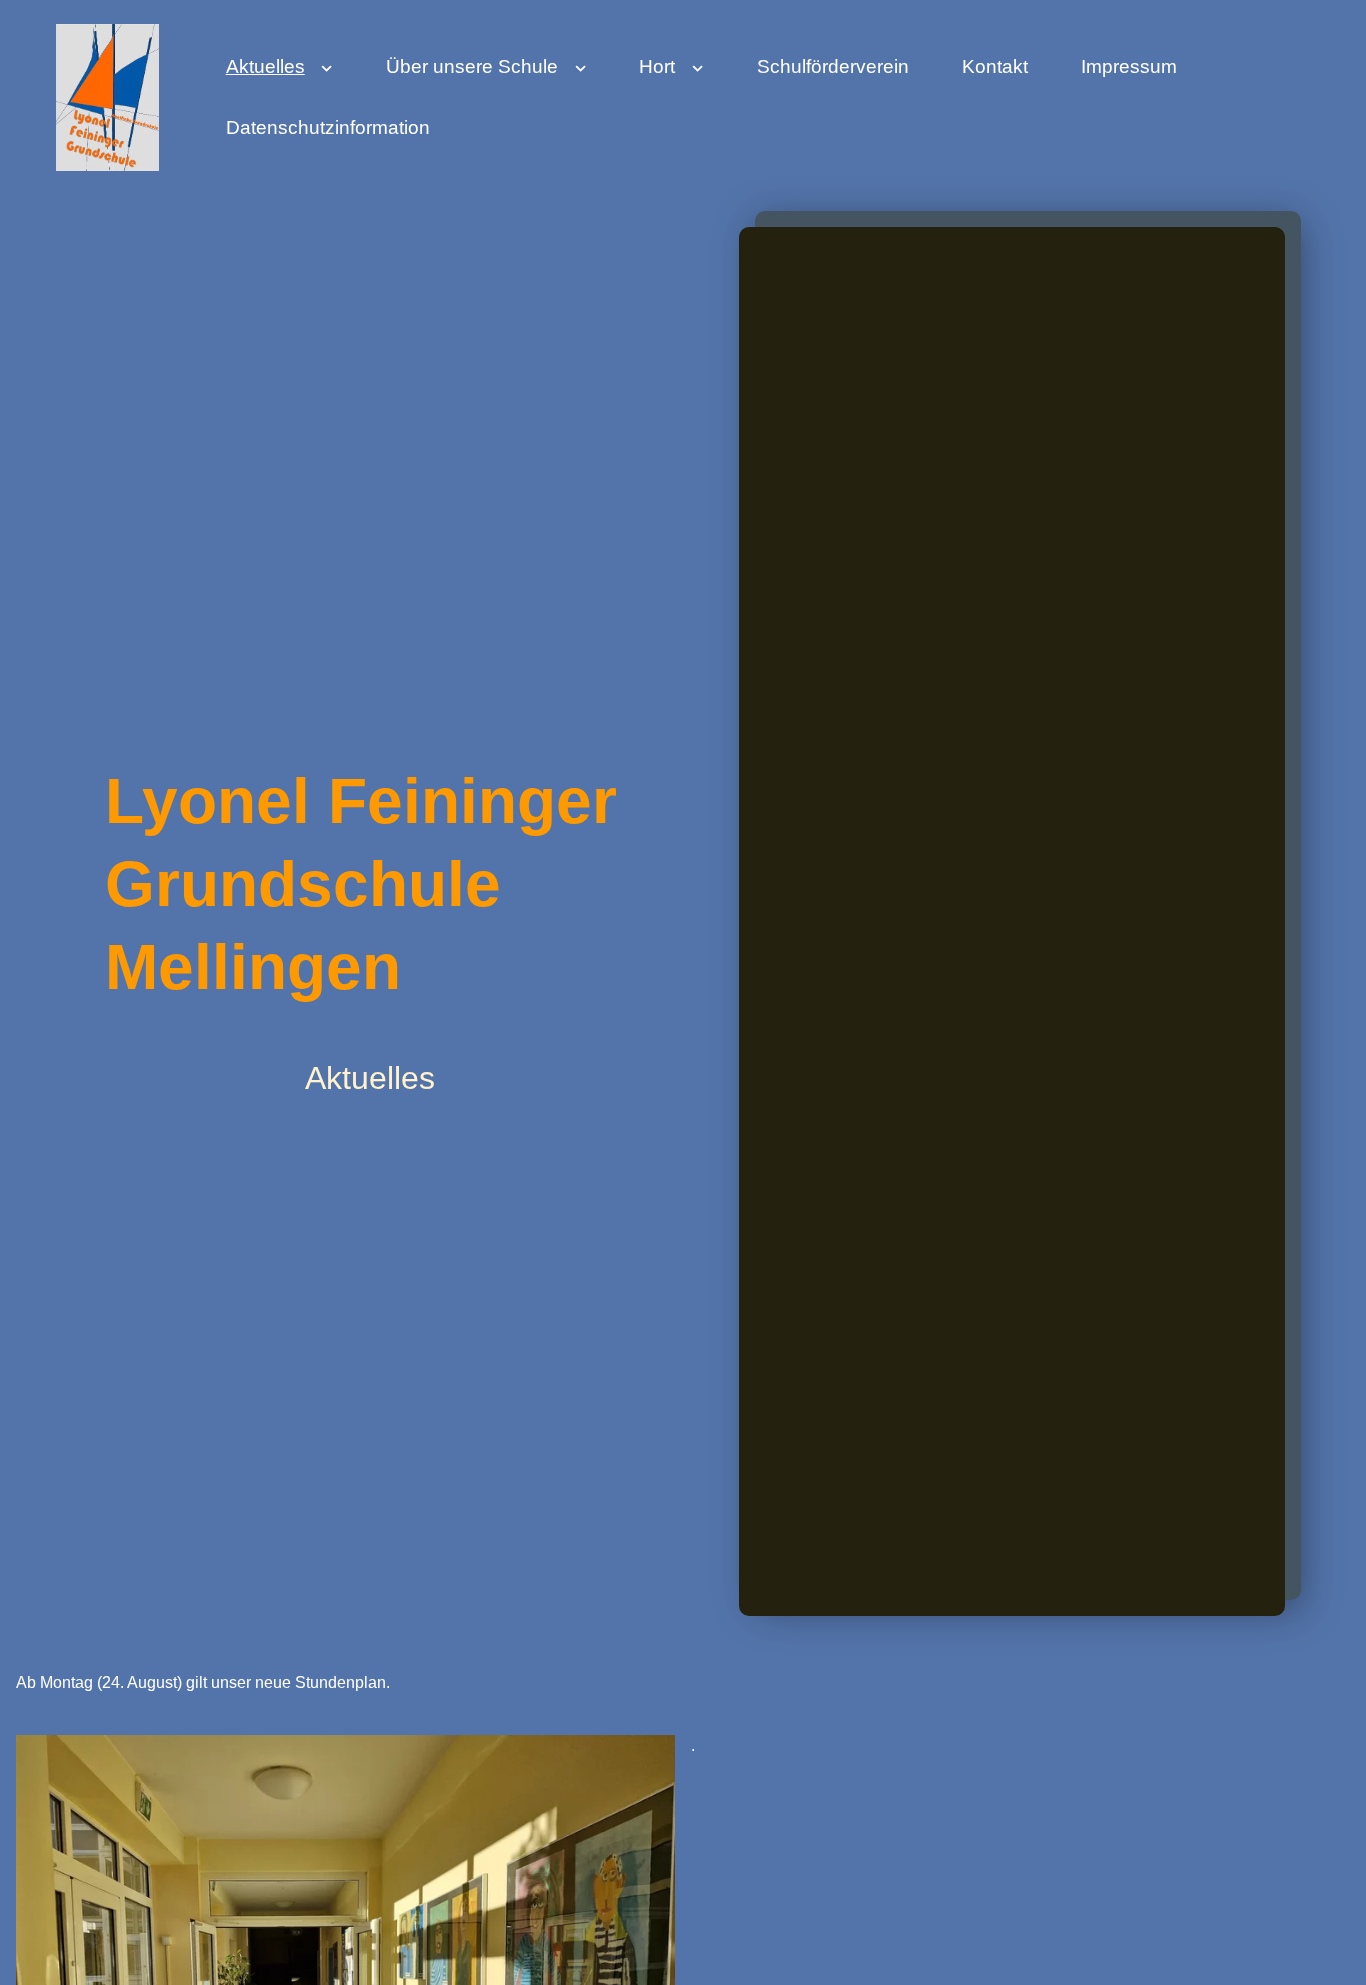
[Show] (327, 73)
